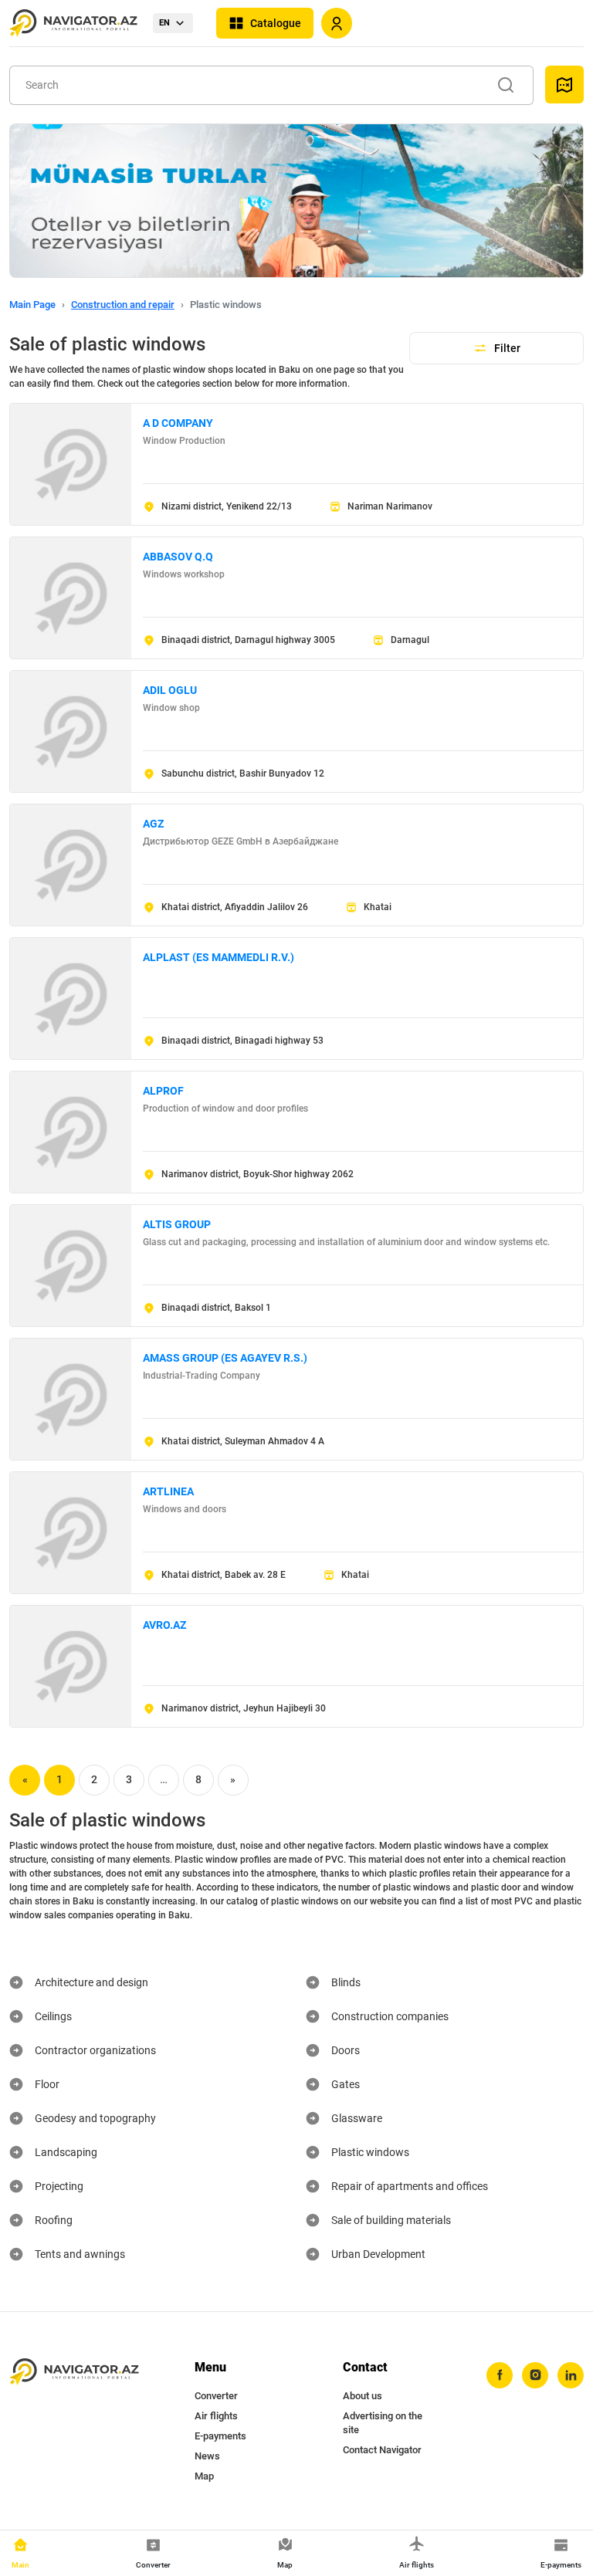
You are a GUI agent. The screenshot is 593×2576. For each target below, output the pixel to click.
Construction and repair (123, 305)
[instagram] (535, 2375)
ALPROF (163, 1091)
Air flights (216, 2416)
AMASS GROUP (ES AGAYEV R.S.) (225, 1358)
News (207, 2456)
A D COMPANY (178, 423)
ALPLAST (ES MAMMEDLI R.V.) (219, 957)
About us (363, 2396)
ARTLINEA (168, 1491)
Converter (216, 2396)
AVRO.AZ (164, 1625)
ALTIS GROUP (177, 1224)
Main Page (32, 305)
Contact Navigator (382, 2450)
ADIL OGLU (170, 690)
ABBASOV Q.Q (178, 557)
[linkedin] (571, 2375)
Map (204, 2476)
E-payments (220, 2436)
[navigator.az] (74, 2372)
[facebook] (500, 2375)
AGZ (153, 824)
